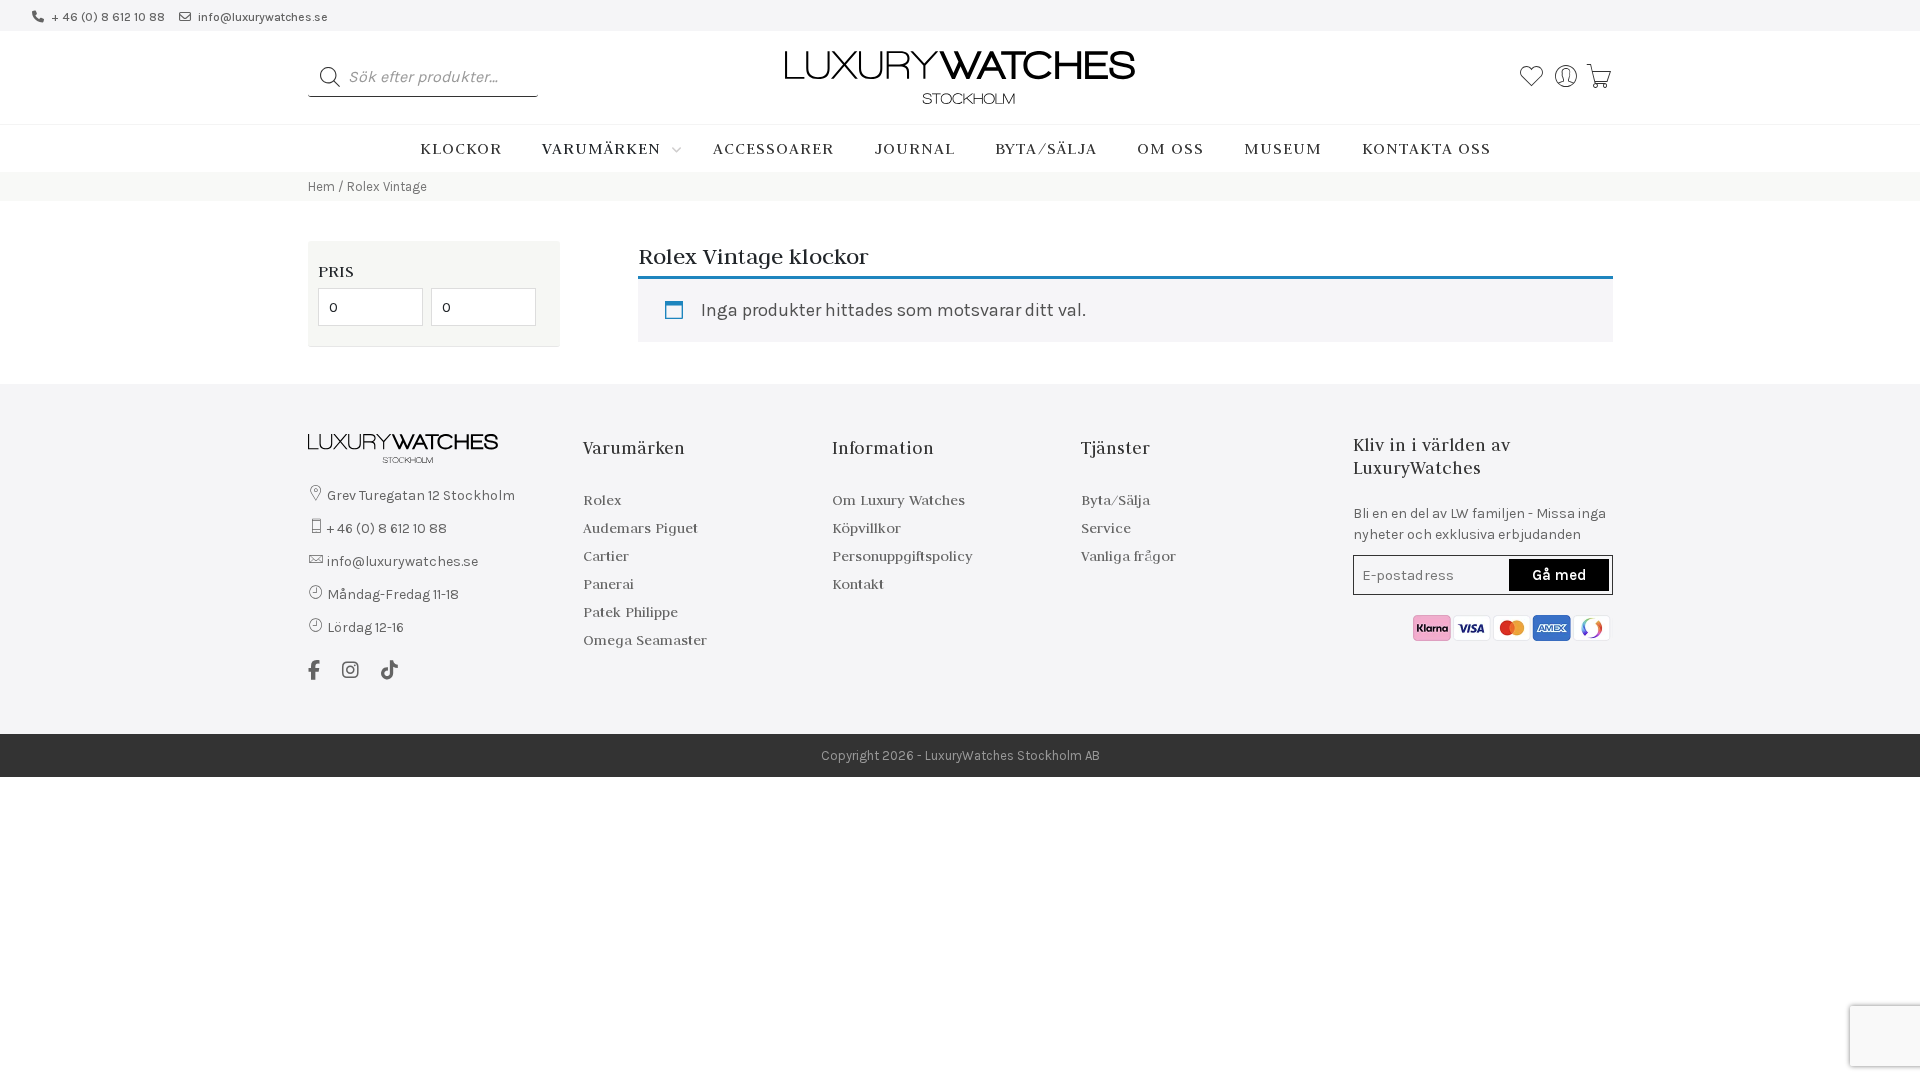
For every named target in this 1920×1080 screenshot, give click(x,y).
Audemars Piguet (640, 528)
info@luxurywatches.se (263, 17)
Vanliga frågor (1128, 556)
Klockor (461, 148)
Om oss (1170, 148)
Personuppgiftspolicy (902, 556)
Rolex (602, 500)
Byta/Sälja (1046, 148)
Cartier (606, 556)
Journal (914, 148)
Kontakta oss (1426, 148)
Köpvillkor (866, 528)
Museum (1283, 148)
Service (1106, 528)
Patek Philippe (630, 612)
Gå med (1559, 575)
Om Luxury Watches (898, 500)
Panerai (608, 584)
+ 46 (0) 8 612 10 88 (108, 17)
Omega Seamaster (645, 640)
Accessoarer (773, 148)
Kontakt (858, 584)
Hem (321, 186)
